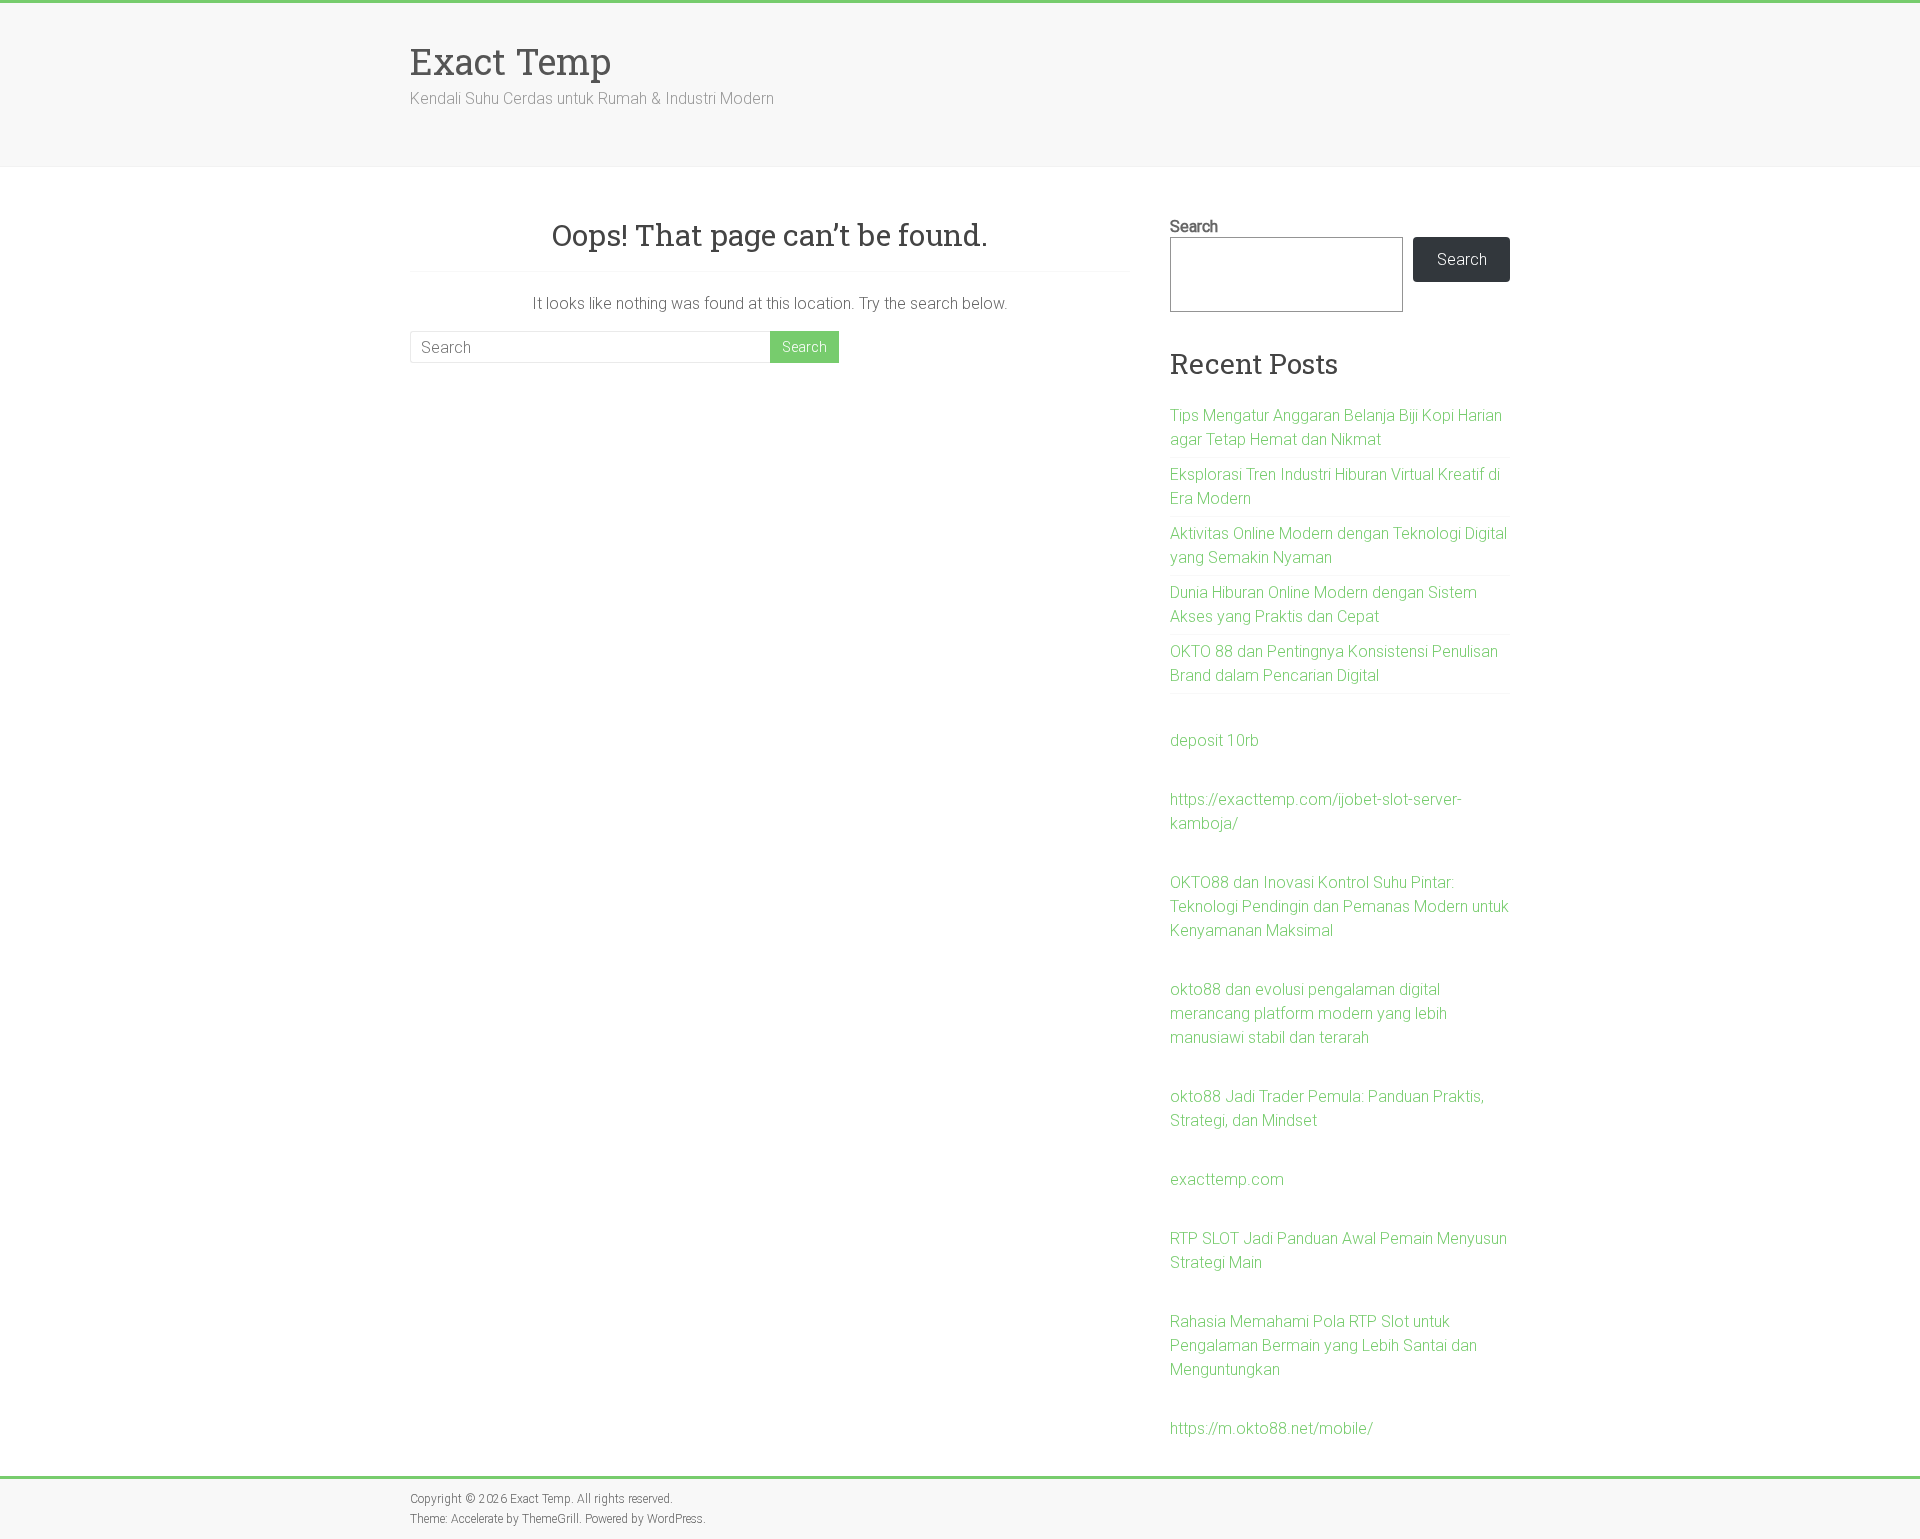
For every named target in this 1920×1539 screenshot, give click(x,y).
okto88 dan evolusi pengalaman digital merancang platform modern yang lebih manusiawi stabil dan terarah (1308, 1013)
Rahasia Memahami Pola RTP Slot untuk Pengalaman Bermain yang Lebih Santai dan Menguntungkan (1323, 1345)
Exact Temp (510, 61)
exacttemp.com (1227, 1179)
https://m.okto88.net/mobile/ (1271, 1428)
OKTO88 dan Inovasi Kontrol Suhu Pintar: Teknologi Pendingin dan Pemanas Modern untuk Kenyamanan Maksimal (1339, 906)
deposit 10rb (1214, 740)
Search (1194, 226)
